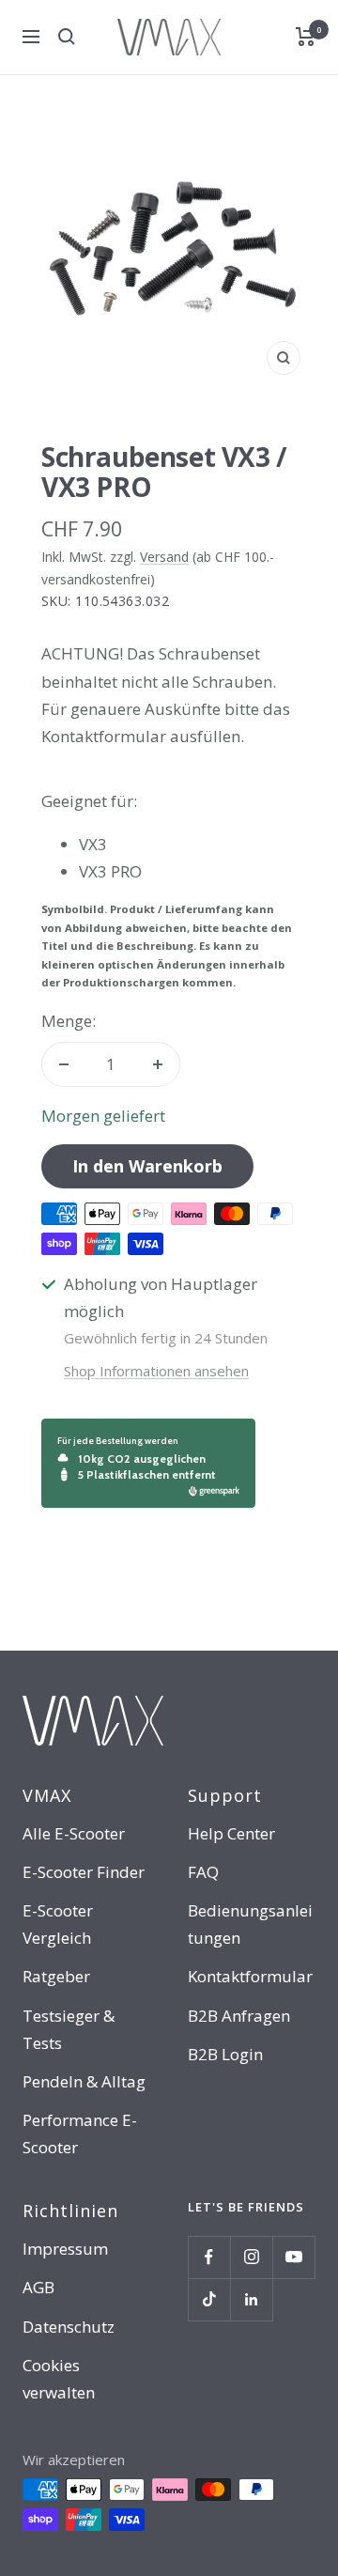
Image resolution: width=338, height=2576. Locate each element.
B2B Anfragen (239, 2016)
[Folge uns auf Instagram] (251, 2257)
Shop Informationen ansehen (156, 1371)
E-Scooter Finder (84, 1872)
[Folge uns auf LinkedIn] (251, 2299)
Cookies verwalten (59, 2379)
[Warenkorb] (306, 37)
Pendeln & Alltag (84, 2081)
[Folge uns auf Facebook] (209, 2257)
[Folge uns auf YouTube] (293, 2257)
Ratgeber (56, 1976)
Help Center (231, 1833)
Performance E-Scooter (80, 2134)
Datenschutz (69, 2327)
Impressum (65, 2249)
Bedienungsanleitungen (250, 1924)
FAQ (203, 1872)
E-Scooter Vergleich (58, 1924)
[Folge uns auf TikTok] (209, 2299)
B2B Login (225, 2054)
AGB (38, 2287)
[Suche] (67, 37)
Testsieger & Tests (69, 2029)
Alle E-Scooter (74, 1833)
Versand (164, 557)
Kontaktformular (250, 1976)
